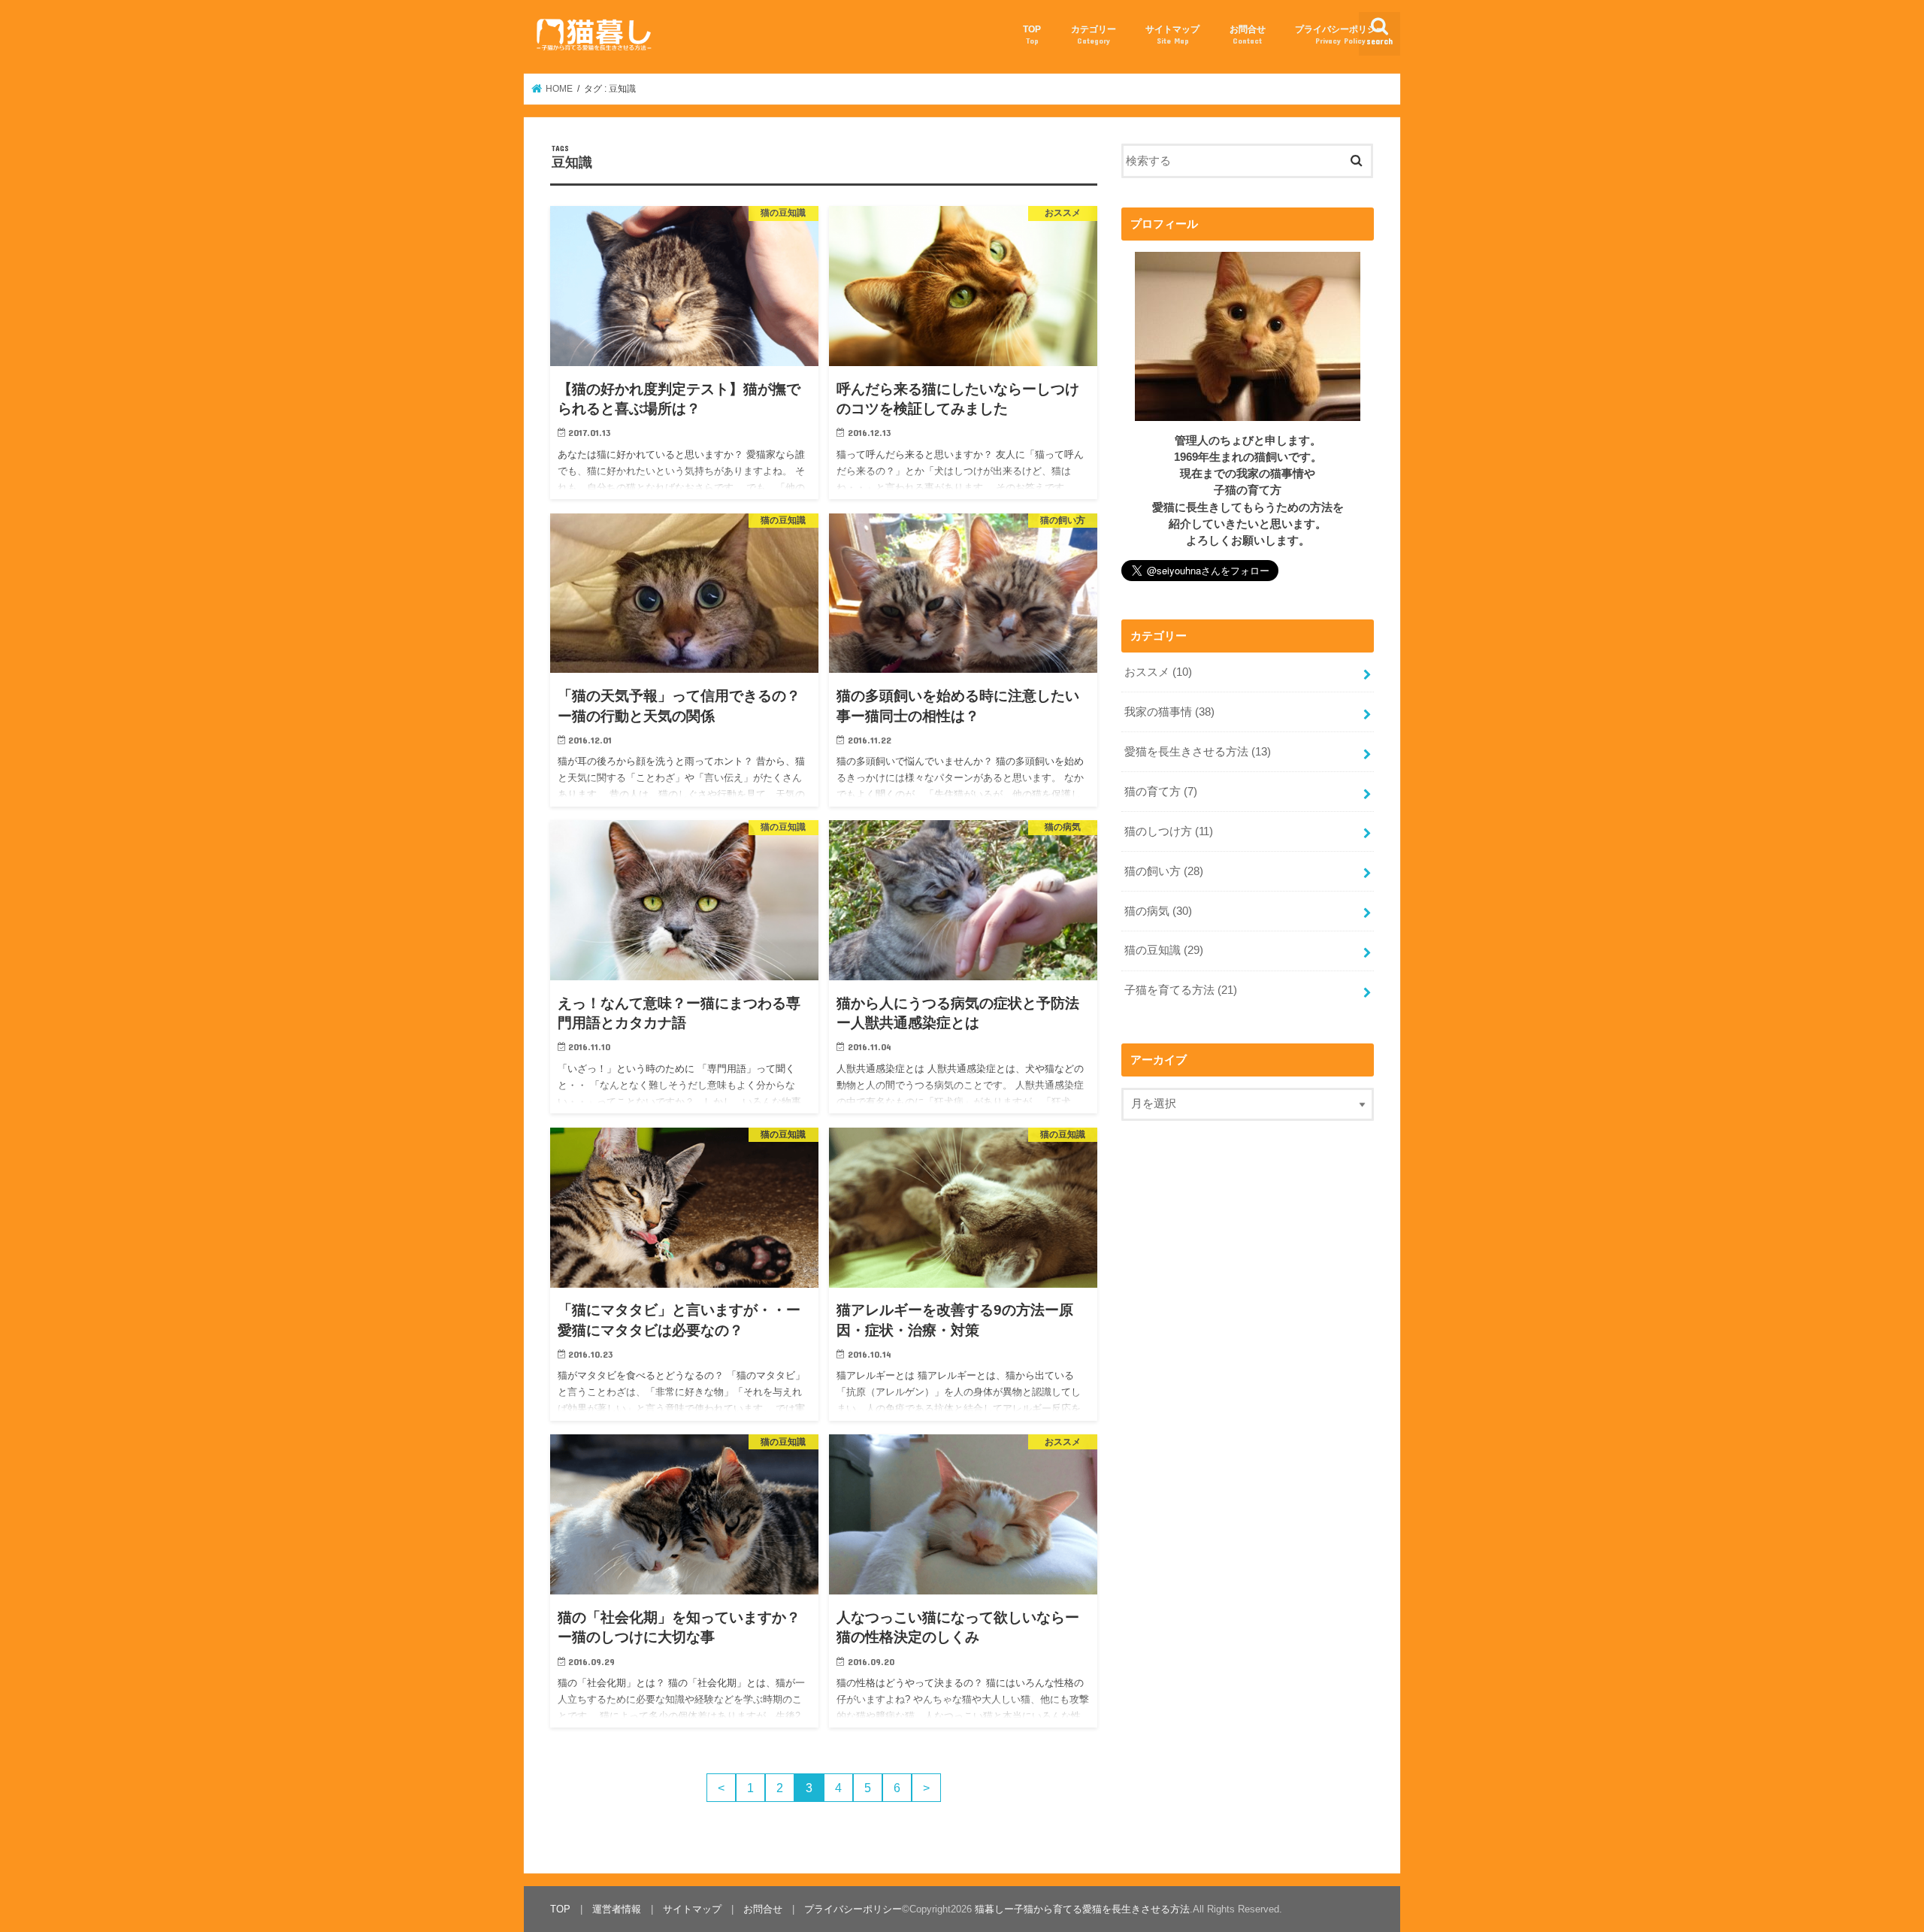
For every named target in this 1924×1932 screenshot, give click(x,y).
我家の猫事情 (1169, 712)
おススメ (1158, 672)
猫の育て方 (1161, 792)
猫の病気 (1158, 911)
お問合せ (1248, 34)
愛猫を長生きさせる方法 (1198, 752)
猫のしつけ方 (1169, 831)
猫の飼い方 (1164, 871)
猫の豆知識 (1164, 950)
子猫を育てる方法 (1181, 990)
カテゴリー (1094, 34)
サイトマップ (1172, 34)
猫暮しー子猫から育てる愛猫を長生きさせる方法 (1082, 1909)
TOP (1032, 34)
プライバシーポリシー (1340, 34)
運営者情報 (617, 1909)
